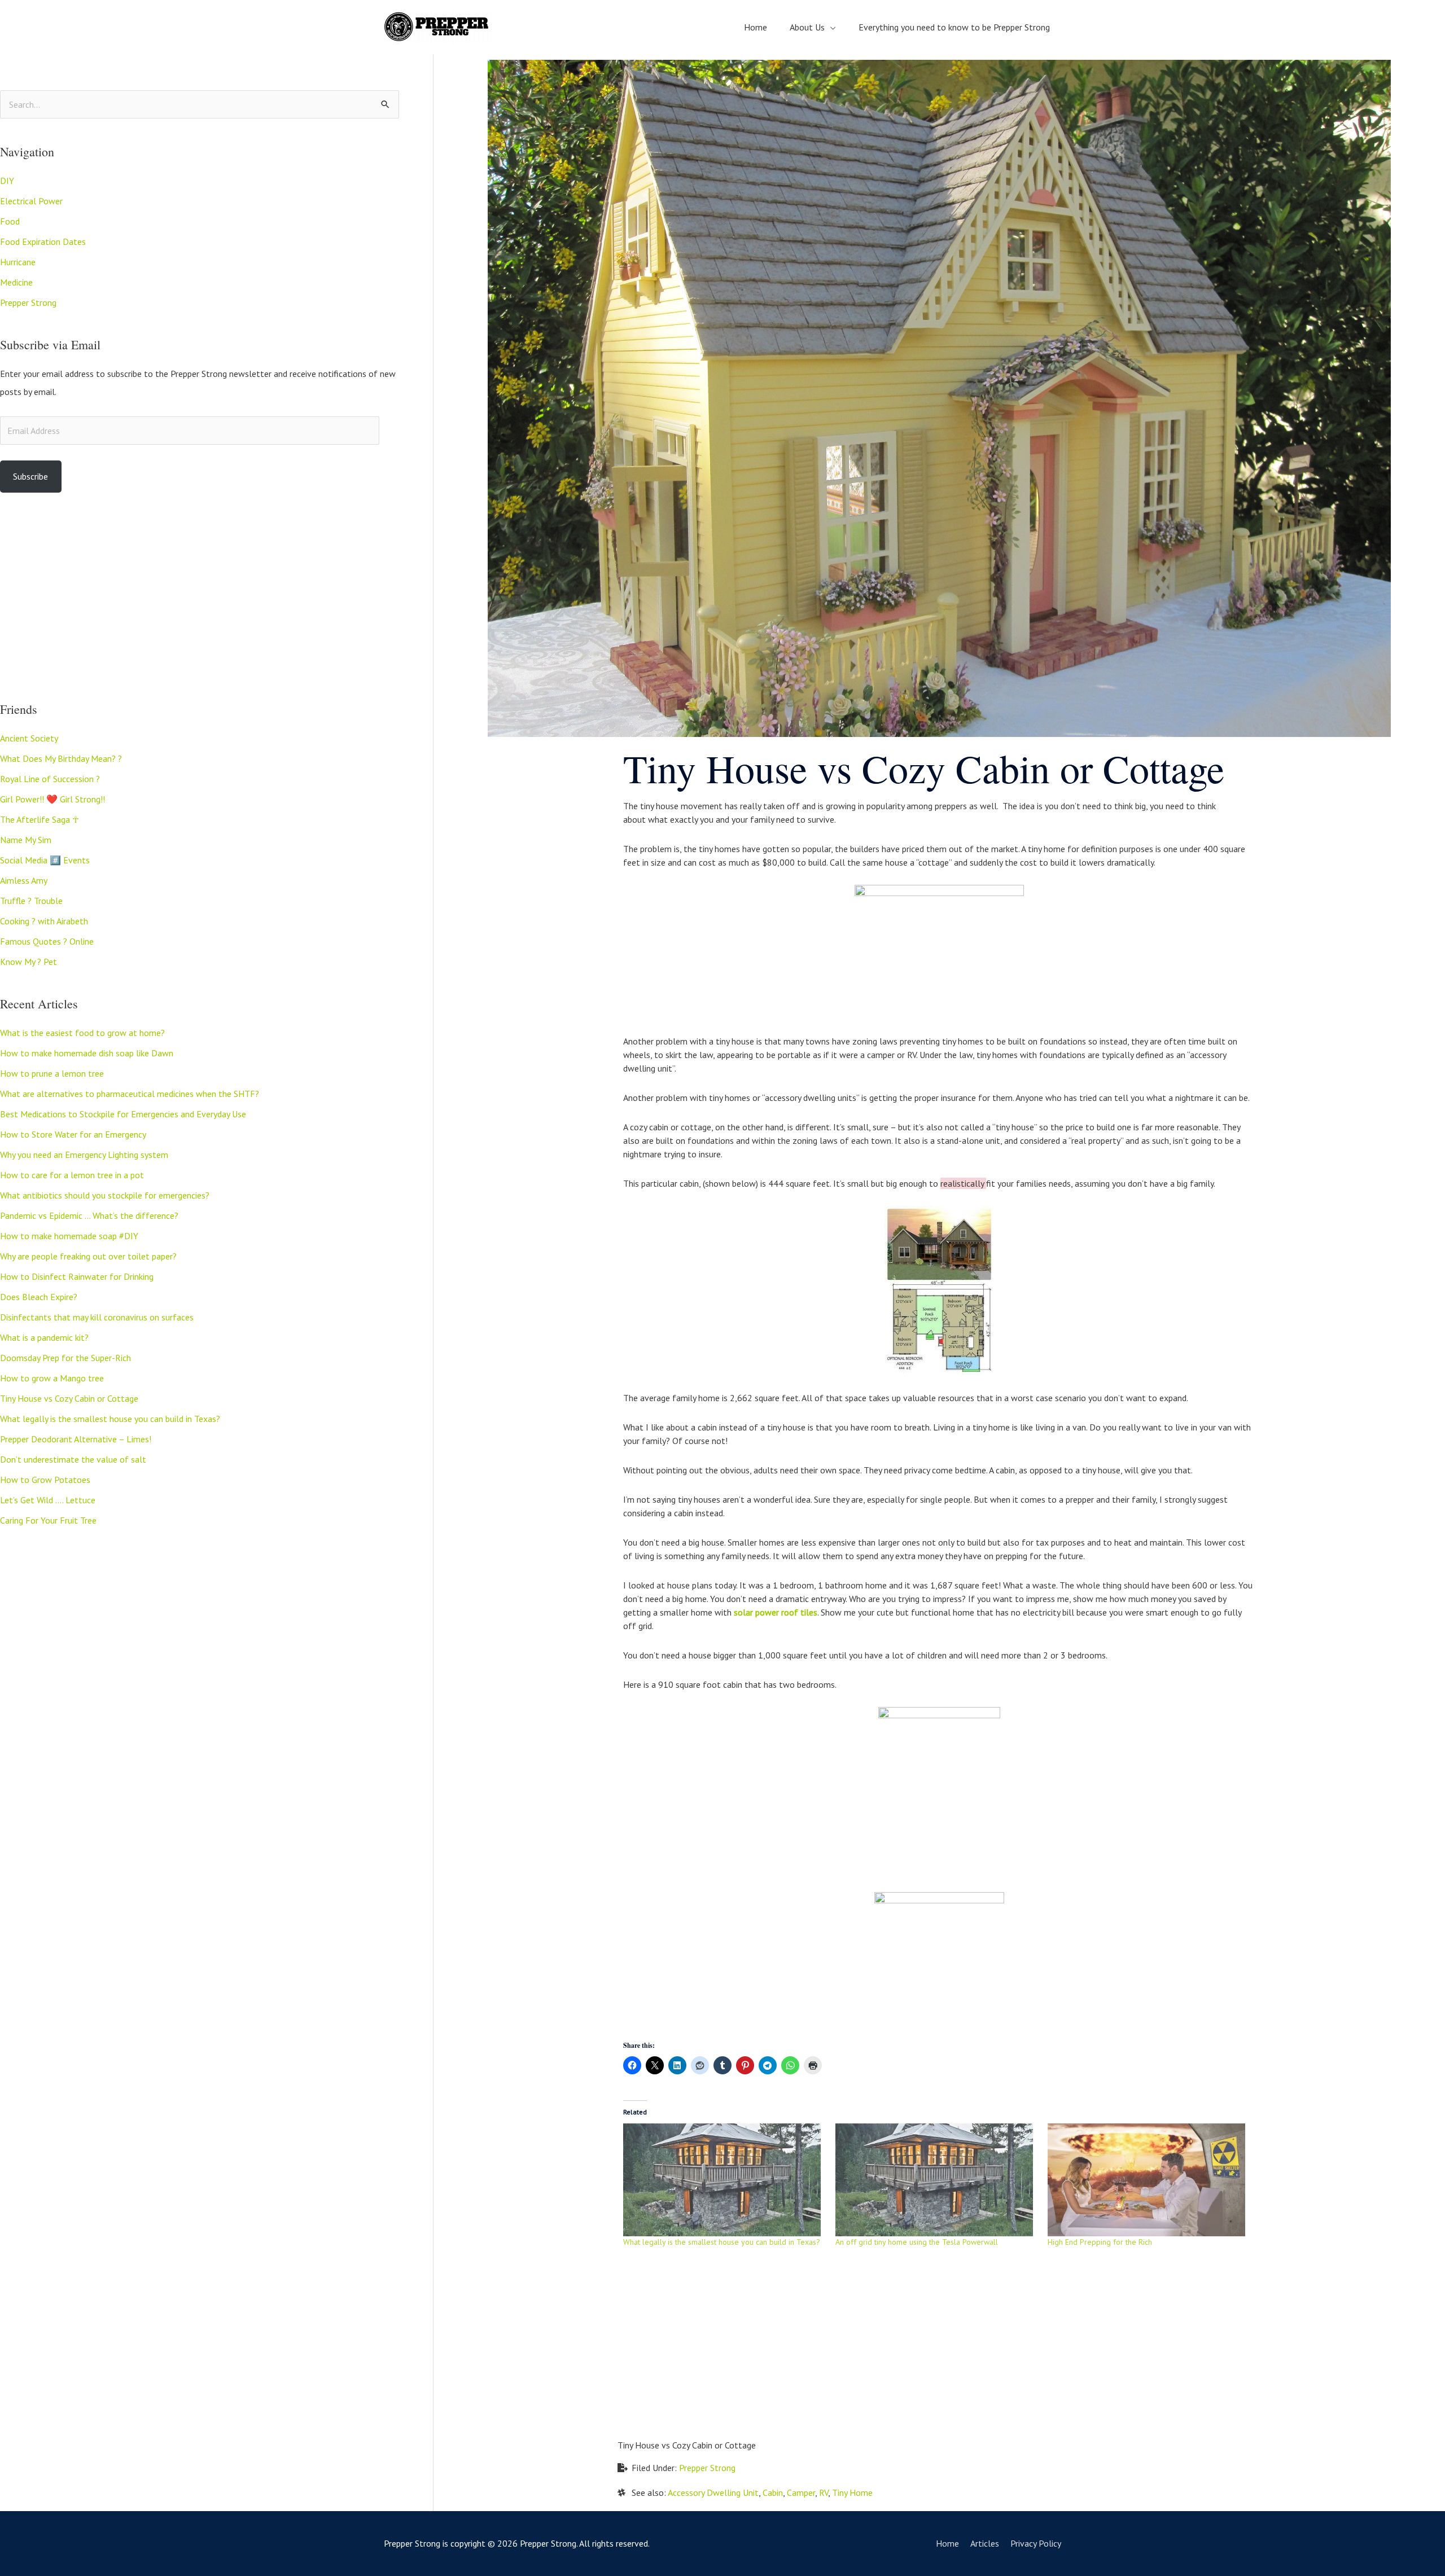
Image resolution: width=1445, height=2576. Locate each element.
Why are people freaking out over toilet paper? (88, 1256)
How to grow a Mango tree (52, 1378)
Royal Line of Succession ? (50, 779)
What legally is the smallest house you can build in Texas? (110, 1419)
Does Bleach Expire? (39, 1297)
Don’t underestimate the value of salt (73, 1459)
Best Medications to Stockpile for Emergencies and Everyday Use (123, 1114)
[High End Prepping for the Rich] (1148, 2180)
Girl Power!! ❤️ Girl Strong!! (52, 799)
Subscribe (30, 476)
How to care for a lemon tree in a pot (72, 1175)
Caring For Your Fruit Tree (48, 1520)
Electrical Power (31, 201)
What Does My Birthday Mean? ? (61, 758)
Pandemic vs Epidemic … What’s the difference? (89, 1215)
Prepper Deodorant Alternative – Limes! (76, 1439)
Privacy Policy (1036, 2543)
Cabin (773, 2492)
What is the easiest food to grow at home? (82, 1033)
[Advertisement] (200, 597)
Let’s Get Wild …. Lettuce (48, 1500)
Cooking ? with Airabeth (44, 921)
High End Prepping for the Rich (1100, 2242)
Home (947, 2543)
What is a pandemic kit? (44, 1337)
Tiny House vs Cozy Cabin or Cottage (69, 1398)
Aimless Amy (24, 880)
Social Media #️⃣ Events (45, 860)
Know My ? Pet (29, 962)
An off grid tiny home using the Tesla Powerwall (917, 2242)
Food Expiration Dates (43, 242)
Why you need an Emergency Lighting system (84, 1155)
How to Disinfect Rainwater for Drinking (77, 1276)
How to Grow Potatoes (45, 1480)
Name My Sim (26, 840)
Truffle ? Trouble (31, 901)
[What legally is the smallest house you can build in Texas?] (724, 2180)
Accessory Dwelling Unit (713, 2492)
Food (10, 221)
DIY (7, 181)
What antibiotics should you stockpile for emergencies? (105, 1195)
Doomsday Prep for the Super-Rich (65, 1358)
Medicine (16, 282)
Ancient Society (29, 738)
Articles (985, 2543)
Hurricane (18, 262)
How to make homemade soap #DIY (69, 1236)
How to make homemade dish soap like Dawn (87, 1053)
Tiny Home (852, 2492)
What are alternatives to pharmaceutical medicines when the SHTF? (130, 1094)
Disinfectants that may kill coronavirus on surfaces (97, 1317)
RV (824, 2492)
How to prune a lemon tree (52, 1073)
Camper (801, 2492)
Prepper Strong (28, 302)
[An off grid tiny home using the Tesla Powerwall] (936, 2180)
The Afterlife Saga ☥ (40, 819)
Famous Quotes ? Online (47, 941)
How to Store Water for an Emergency (73, 1134)
